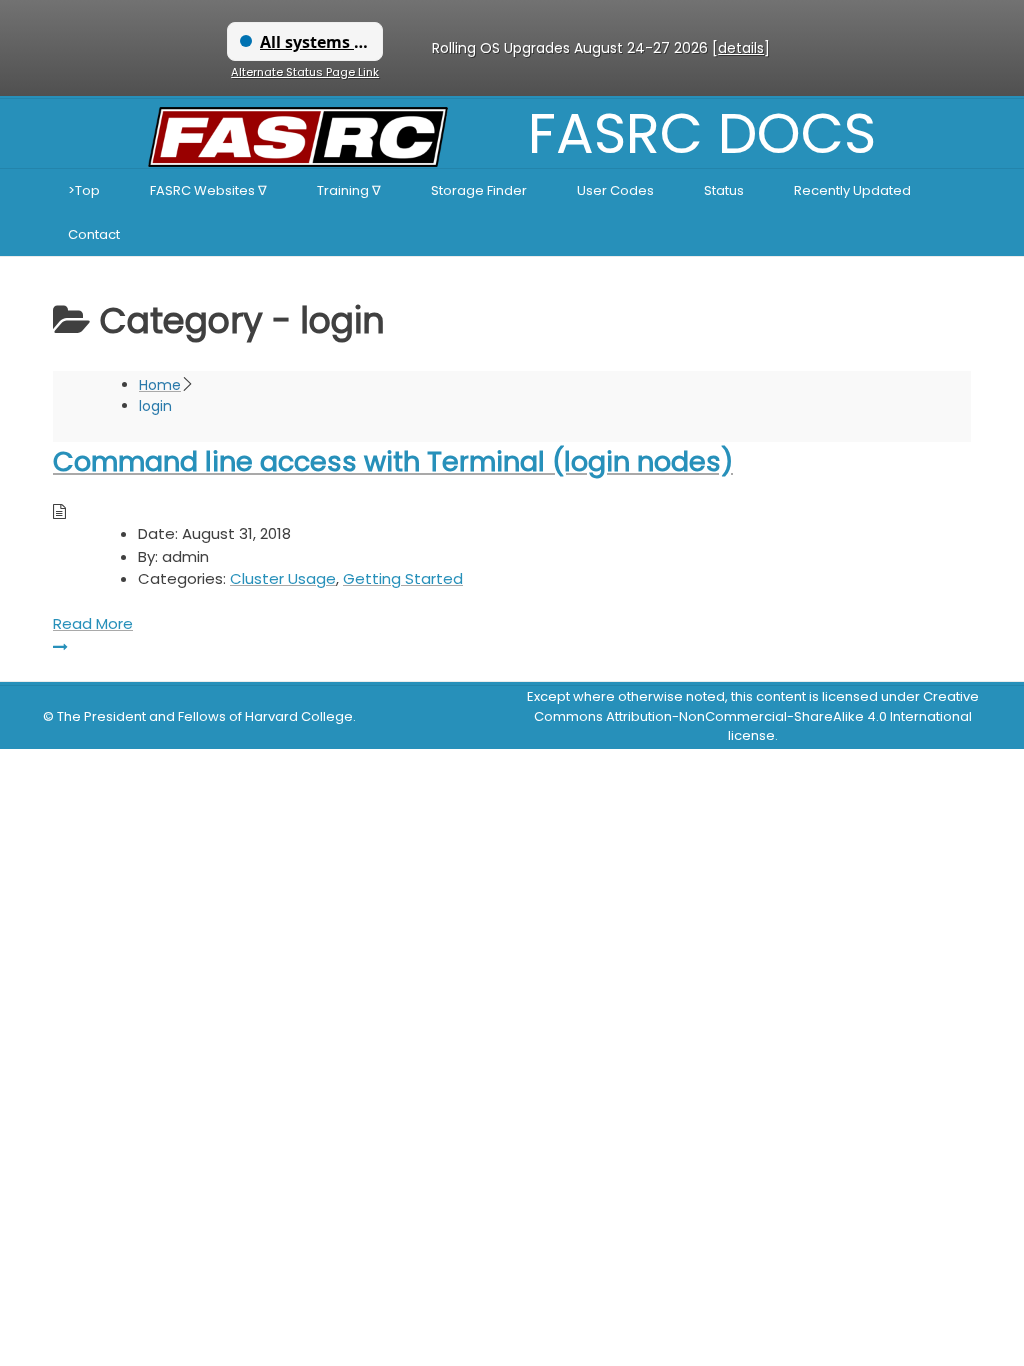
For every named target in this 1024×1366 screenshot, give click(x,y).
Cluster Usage (283, 578)
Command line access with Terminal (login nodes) (393, 461)
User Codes (615, 190)
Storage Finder (479, 190)
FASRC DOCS (702, 133)
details (741, 48)
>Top (84, 190)
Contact (94, 234)
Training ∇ (349, 190)
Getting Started (403, 578)
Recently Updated (852, 190)
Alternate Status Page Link (305, 72)
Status (724, 190)
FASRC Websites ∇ (208, 190)
